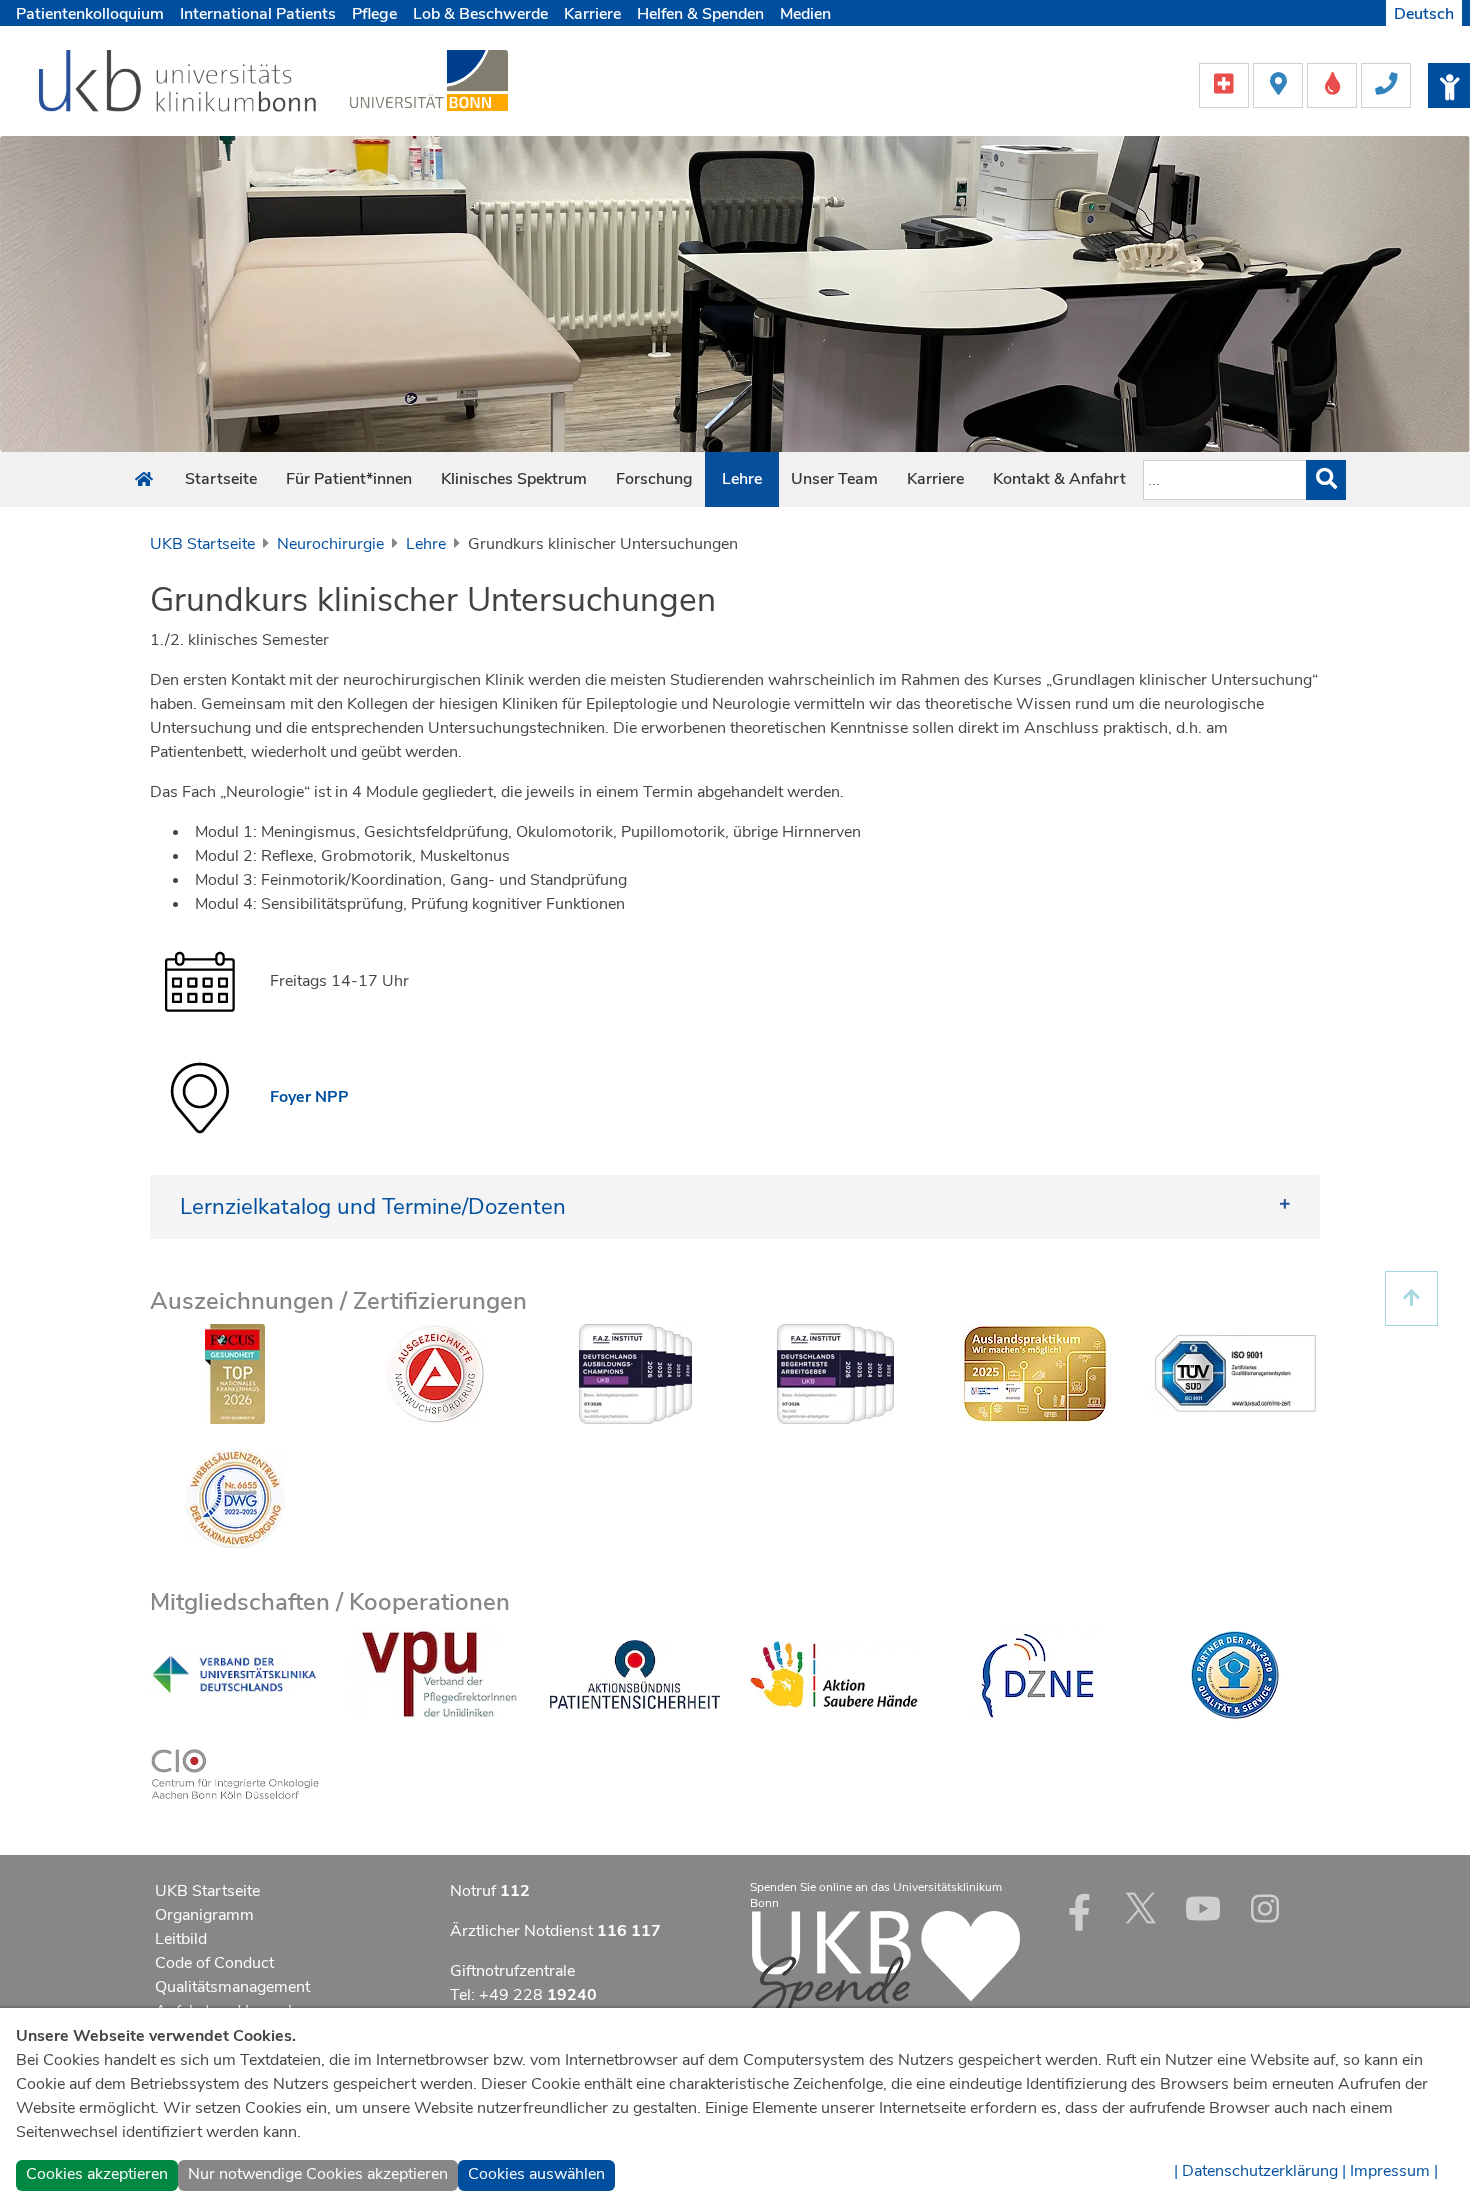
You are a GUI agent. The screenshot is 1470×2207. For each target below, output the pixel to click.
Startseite (221, 479)
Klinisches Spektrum (514, 479)
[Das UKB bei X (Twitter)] (1141, 1908)
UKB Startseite (202, 544)
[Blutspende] (1334, 84)
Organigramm (204, 1915)
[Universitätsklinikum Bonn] (178, 84)
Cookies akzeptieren (97, 2174)
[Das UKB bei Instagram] (1265, 1908)
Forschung (654, 479)
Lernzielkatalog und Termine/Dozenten (373, 1206)
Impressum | (1394, 2171)
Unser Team (834, 479)
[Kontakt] (1386, 84)
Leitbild (181, 1939)
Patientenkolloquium (90, 14)
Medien (805, 14)
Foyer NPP (309, 1097)
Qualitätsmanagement (232, 1987)
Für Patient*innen (349, 479)
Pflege (374, 14)
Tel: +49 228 (523, 1995)
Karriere (592, 14)
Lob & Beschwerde (480, 14)
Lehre (742, 479)
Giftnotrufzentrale (512, 1971)
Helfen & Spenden (700, 14)
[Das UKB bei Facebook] (1079, 1908)
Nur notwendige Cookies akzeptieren (318, 2174)
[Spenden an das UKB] (885, 1966)
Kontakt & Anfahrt (1059, 479)
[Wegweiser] (1280, 84)
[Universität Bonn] (429, 80)
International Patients (258, 14)
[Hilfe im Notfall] (1226, 84)
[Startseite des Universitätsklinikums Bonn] (144, 480)
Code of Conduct (214, 1963)
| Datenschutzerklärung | (1260, 2171)
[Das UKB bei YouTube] (1203, 1908)
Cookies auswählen (536, 2174)
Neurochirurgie (330, 544)
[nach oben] (1411, 1298)
